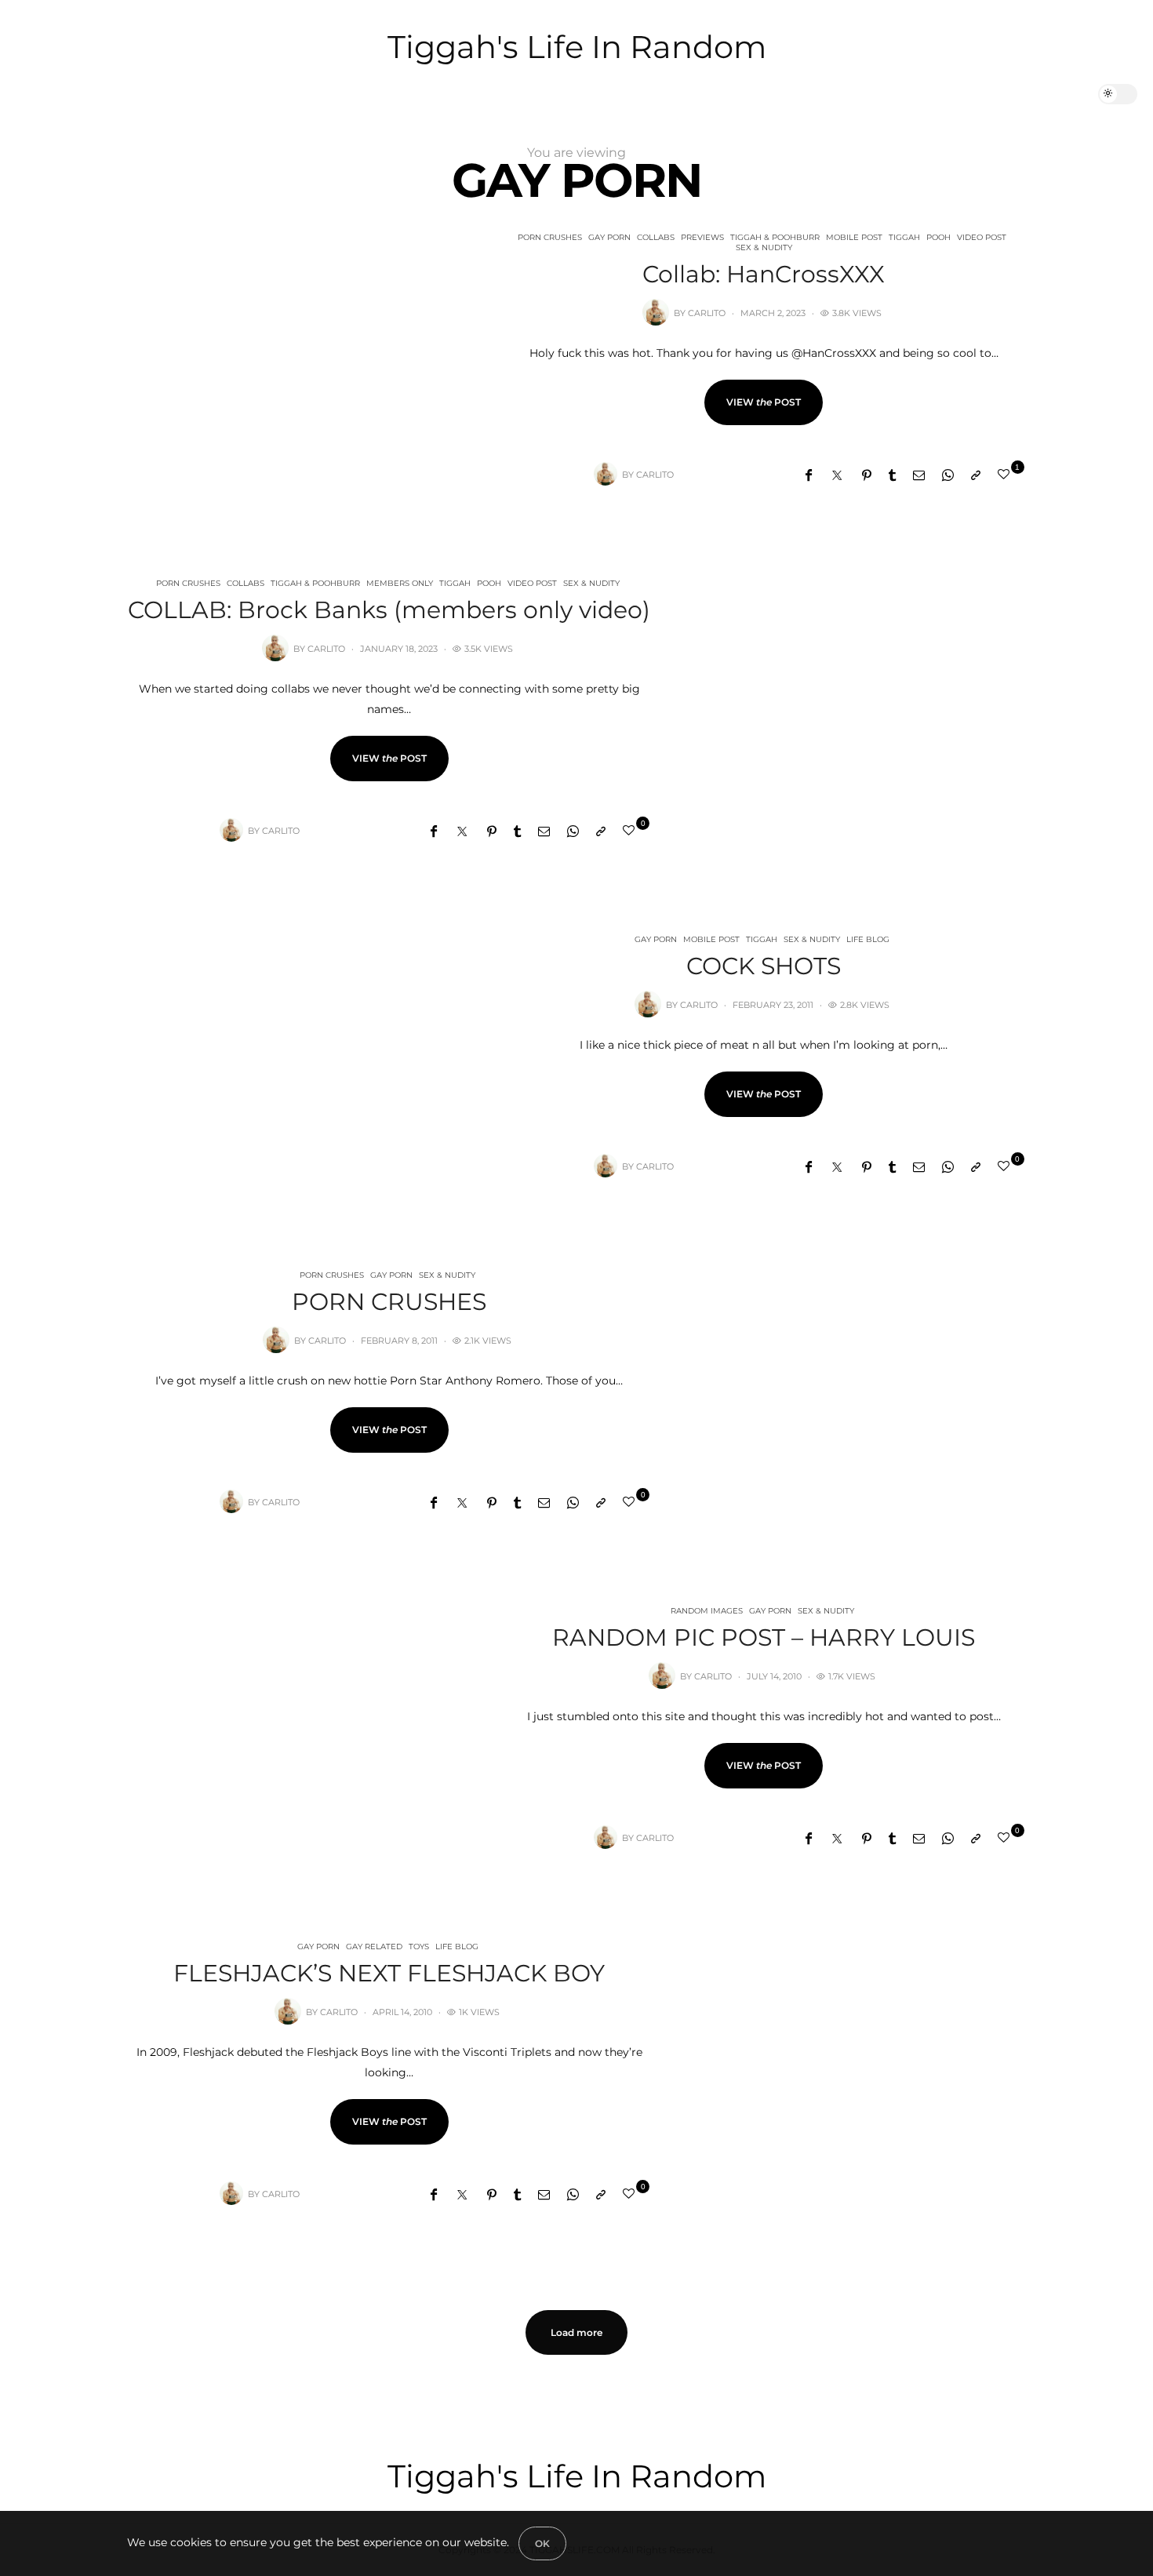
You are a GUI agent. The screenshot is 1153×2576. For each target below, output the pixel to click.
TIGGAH (904, 237)
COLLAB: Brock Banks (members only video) (389, 610)
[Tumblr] (892, 475)
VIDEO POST (982, 237)
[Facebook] (809, 475)
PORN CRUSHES (550, 237)
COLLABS (656, 237)
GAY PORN (609, 237)
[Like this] (1006, 474)
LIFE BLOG (868, 939)
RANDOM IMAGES (707, 1611)
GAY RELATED (374, 1947)
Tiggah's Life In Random (577, 47)
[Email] (919, 475)
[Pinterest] (867, 475)
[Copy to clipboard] (976, 475)
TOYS (419, 1947)
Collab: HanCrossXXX (764, 274)
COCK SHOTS (764, 966)
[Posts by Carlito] (656, 312)
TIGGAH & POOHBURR (775, 237)
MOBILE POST (854, 237)
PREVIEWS (702, 237)
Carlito (707, 313)
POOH (938, 237)
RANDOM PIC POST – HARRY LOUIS (764, 1637)
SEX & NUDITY (764, 247)
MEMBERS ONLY (400, 583)
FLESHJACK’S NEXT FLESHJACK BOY (389, 1973)
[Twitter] (837, 475)
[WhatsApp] (948, 475)
